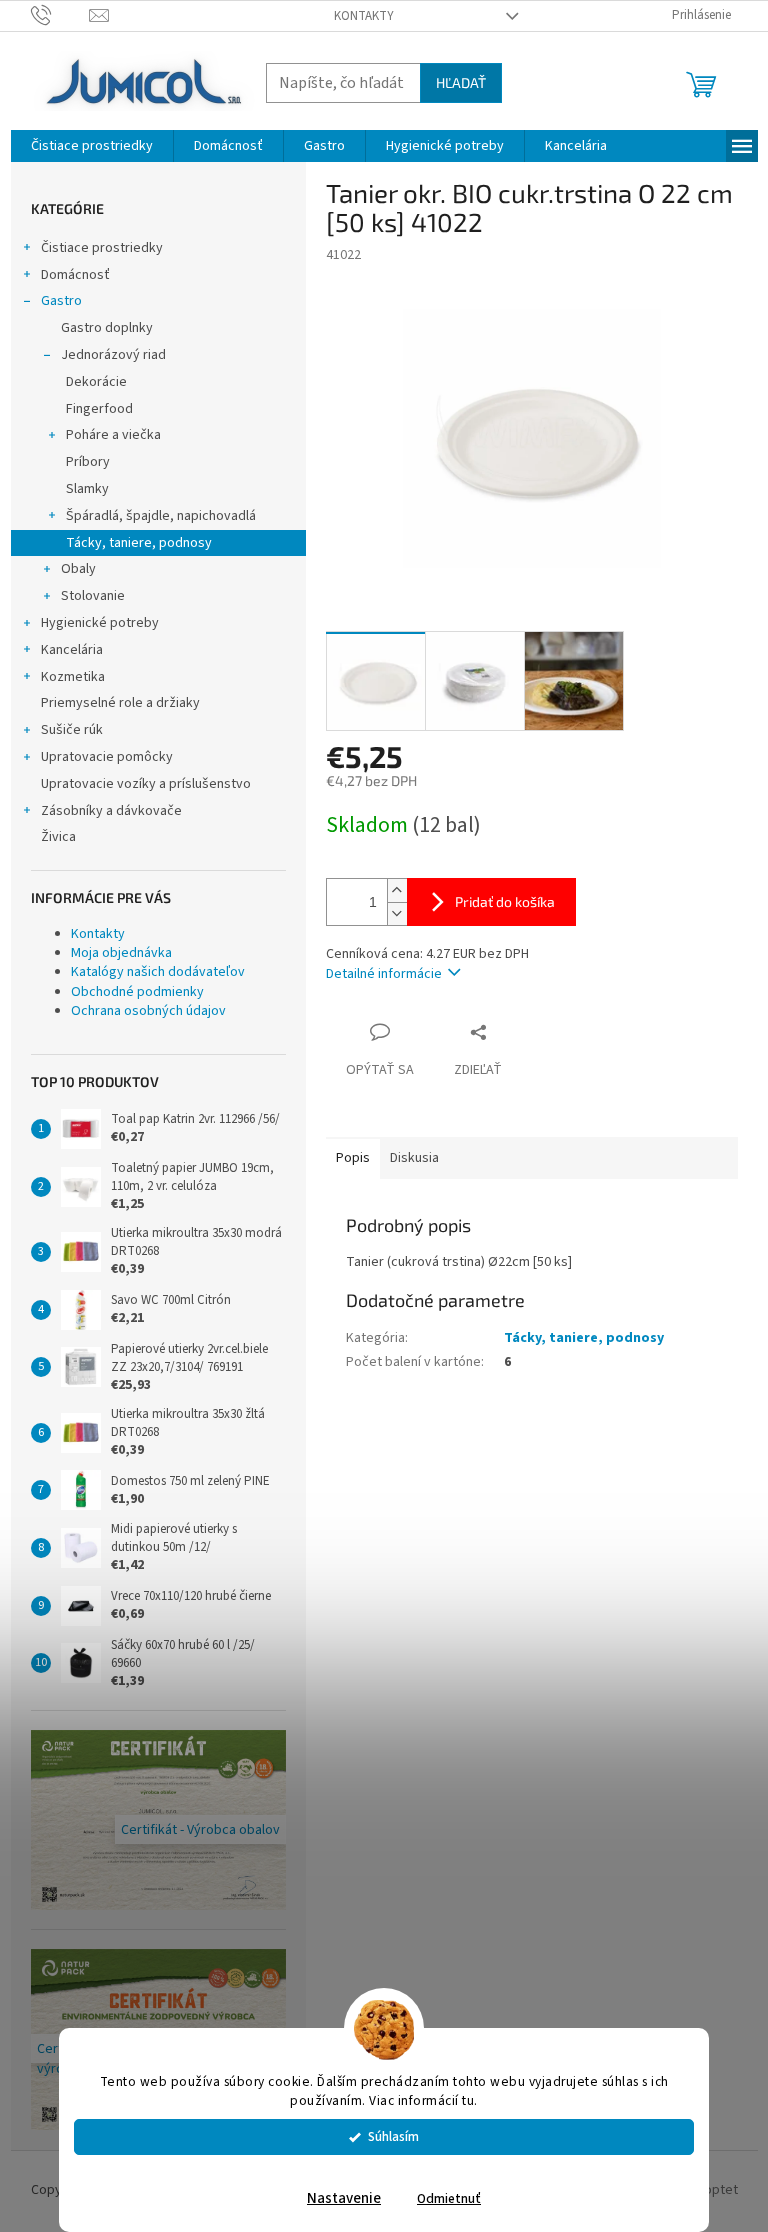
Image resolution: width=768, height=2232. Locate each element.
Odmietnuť (449, 2198)
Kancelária (72, 650)
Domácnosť (75, 275)
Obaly (78, 569)
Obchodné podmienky (137, 992)
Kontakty (364, 16)
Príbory (88, 462)
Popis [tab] (353, 1158)
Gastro (61, 301)
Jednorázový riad (113, 355)
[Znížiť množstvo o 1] (397, 913)
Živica (58, 837)
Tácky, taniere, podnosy (139, 543)
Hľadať (461, 82)
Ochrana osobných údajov (148, 1011)
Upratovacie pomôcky (107, 757)
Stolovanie (93, 596)
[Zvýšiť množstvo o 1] (397, 890)
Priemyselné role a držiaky (120, 703)
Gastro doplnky (107, 328)
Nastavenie (344, 2198)
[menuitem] (92, 146)
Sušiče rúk (72, 730)
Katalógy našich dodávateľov (158, 972)
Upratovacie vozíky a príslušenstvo (146, 784)
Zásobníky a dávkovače (111, 811)
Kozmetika (73, 677)
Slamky (87, 489)
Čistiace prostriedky (102, 248)
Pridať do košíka (505, 901)
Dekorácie (96, 382)
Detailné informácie (384, 974)
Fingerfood (99, 409)
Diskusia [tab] (414, 1158)
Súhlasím (393, 2136)
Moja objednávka (121, 953)
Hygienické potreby (100, 623)
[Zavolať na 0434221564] (60, 15)
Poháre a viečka (113, 435)
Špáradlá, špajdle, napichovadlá (161, 516)
